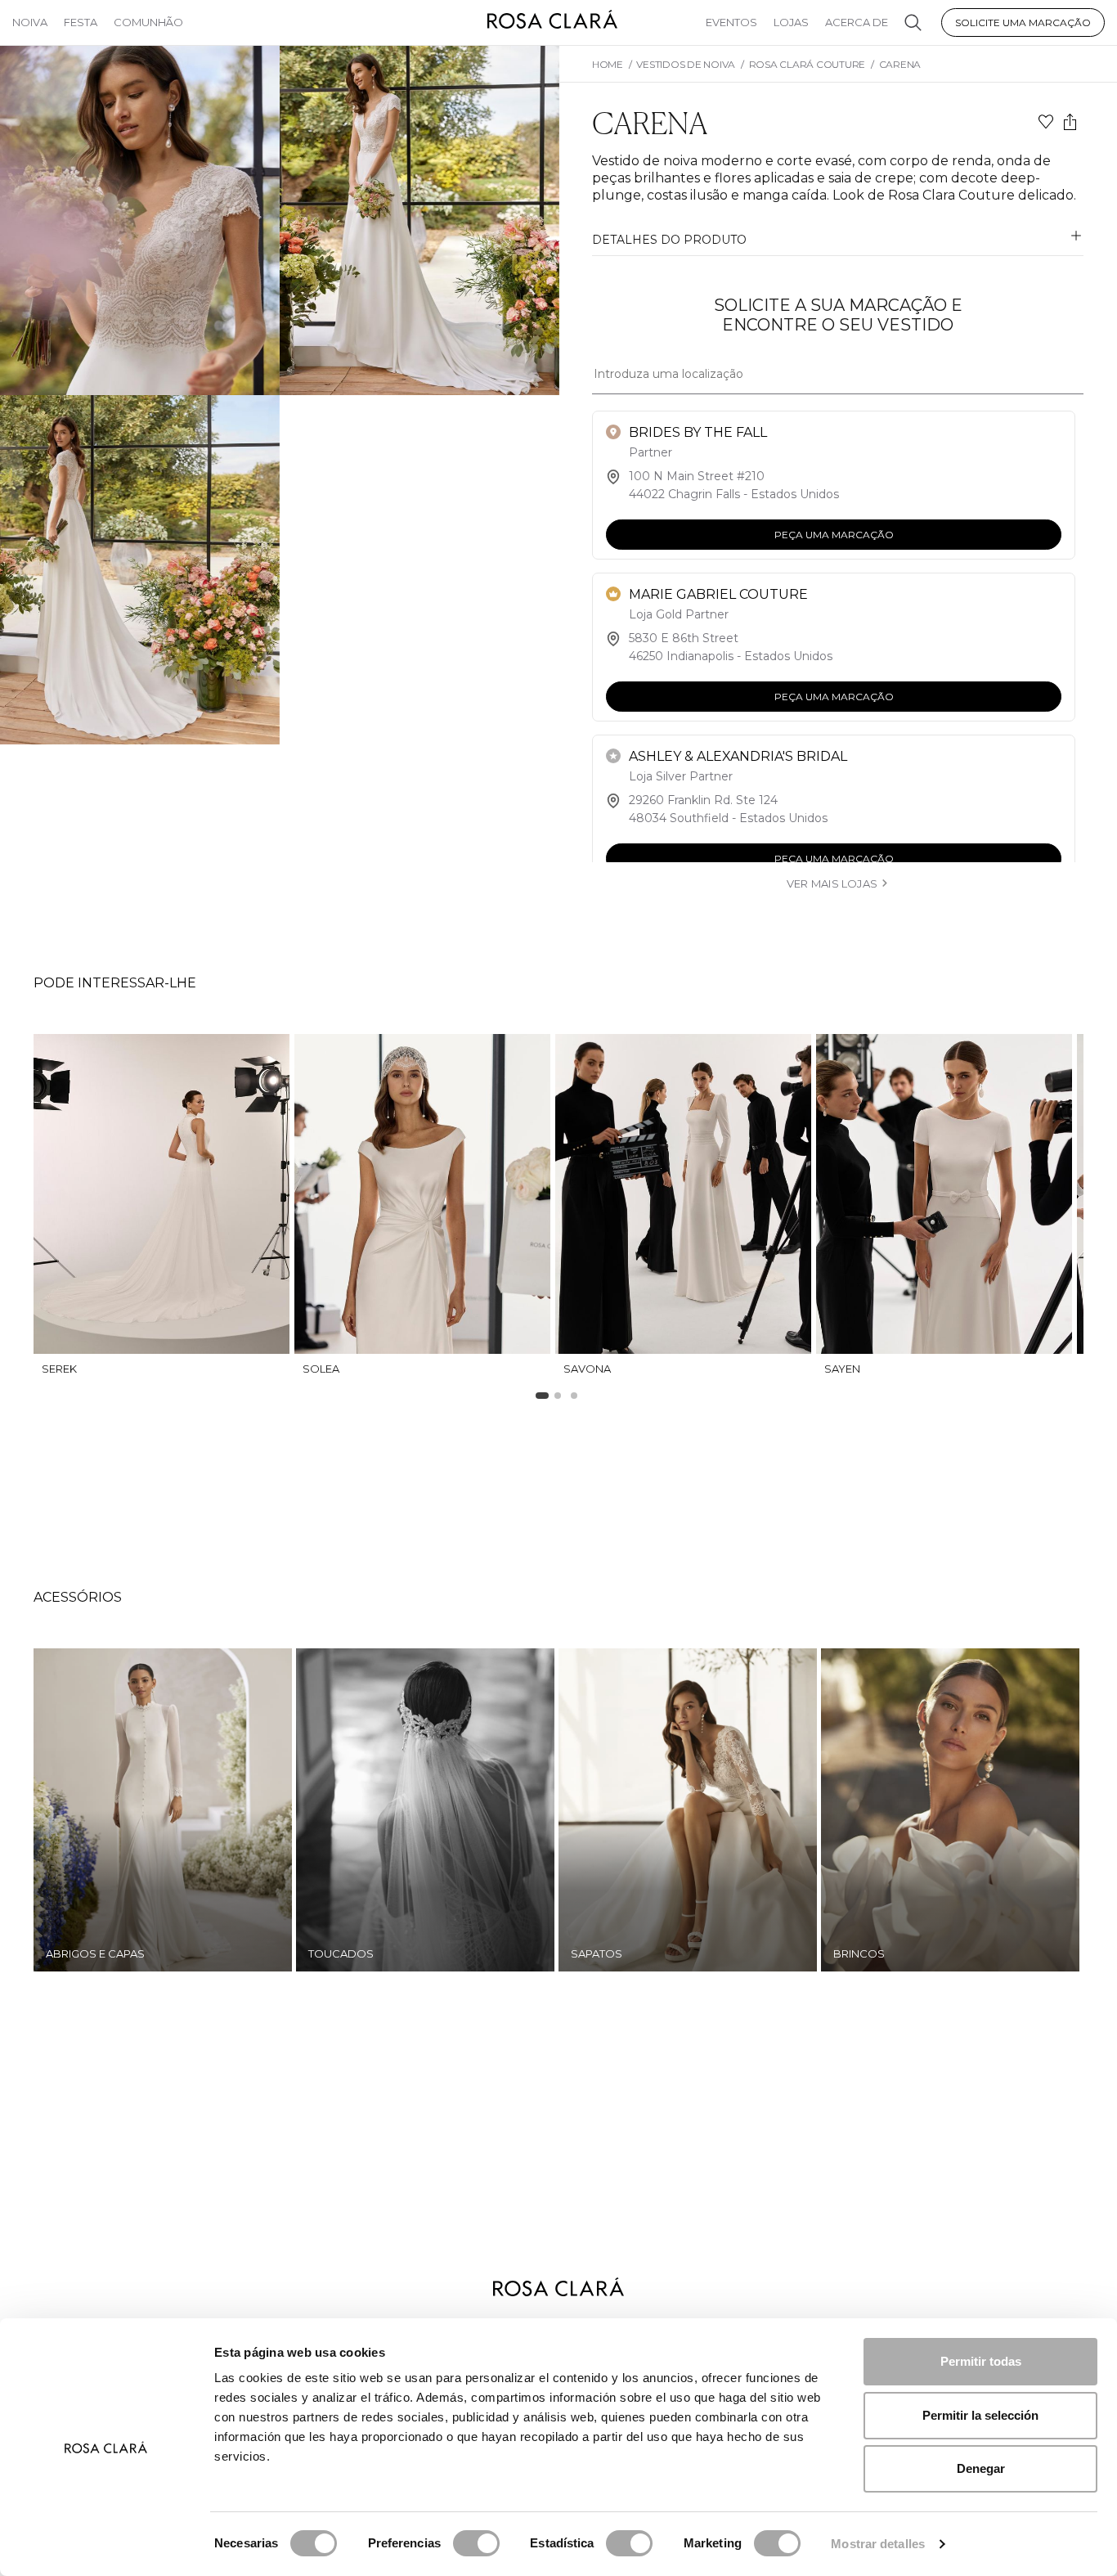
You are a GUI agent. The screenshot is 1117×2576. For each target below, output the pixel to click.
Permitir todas (981, 2361)
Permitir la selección (980, 2415)
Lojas (791, 22)
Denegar (981, 2468)
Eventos (731, 22)
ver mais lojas (832, 883)
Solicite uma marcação (1023, 22)
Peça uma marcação (834, 535)
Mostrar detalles (878, 2544)
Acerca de (857, 22)
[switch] (476, 2543)
